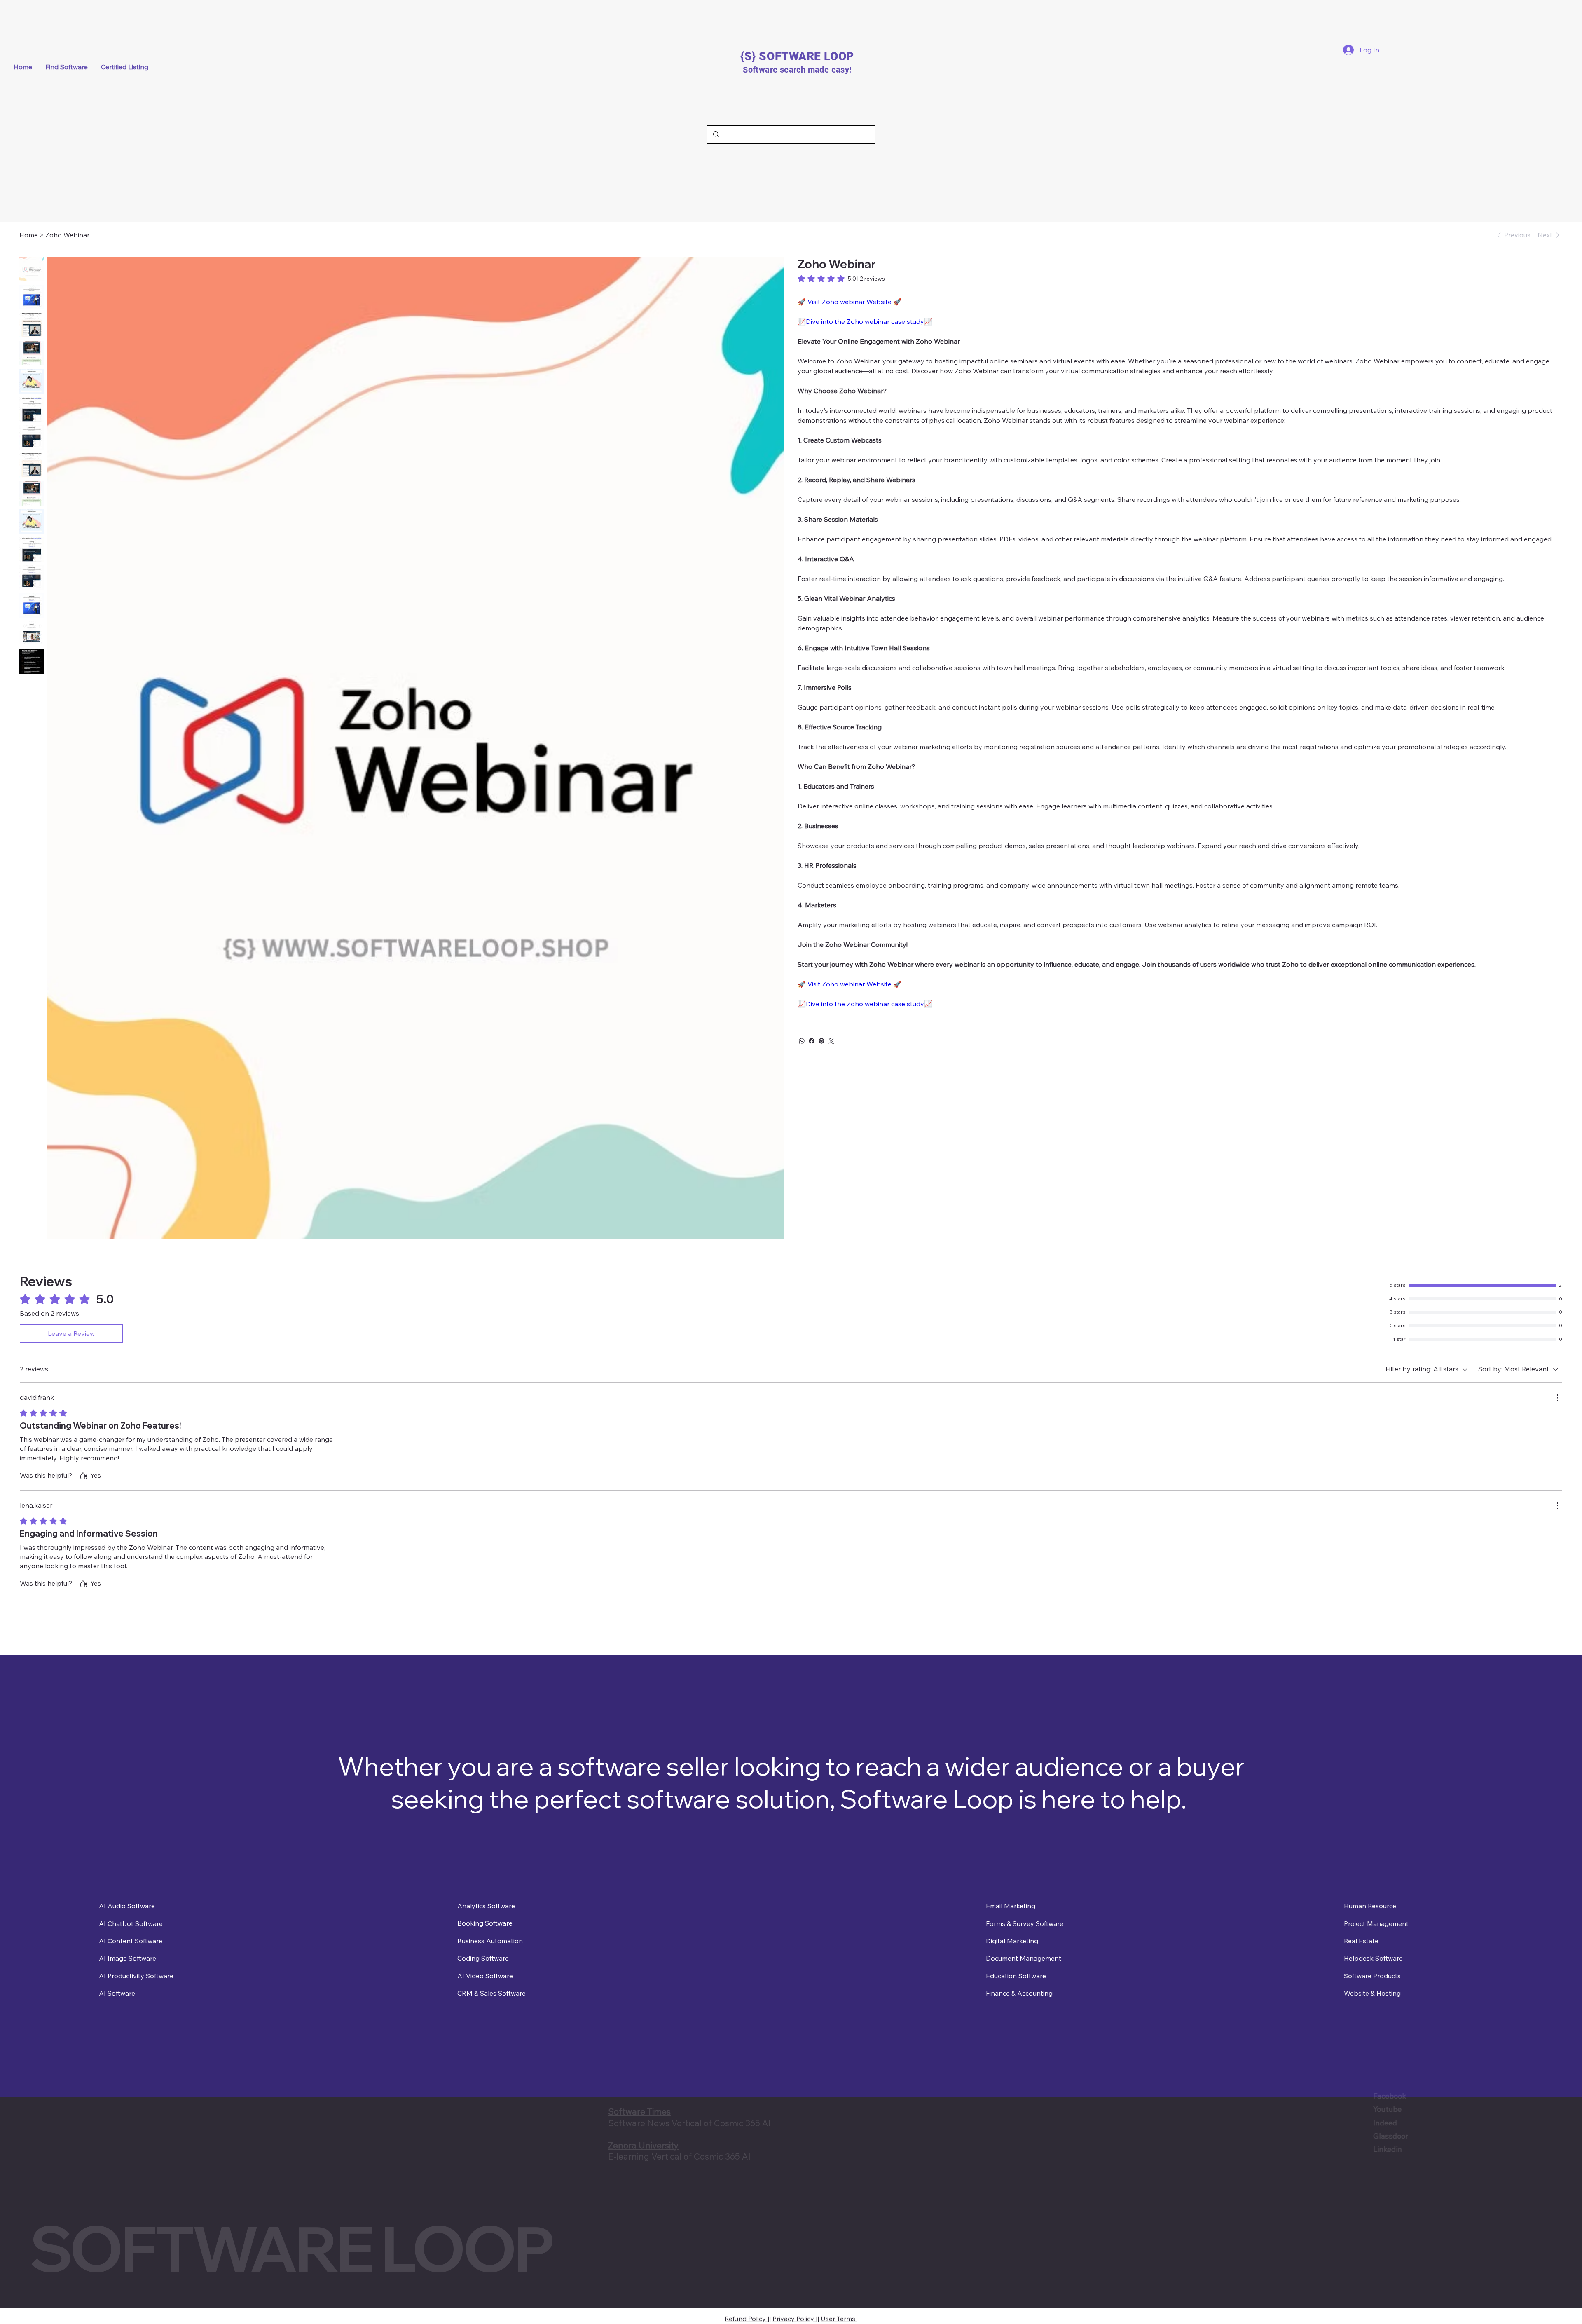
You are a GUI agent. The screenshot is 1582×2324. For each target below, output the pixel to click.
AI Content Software (131, 1941)
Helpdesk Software (1373, 1958)
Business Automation (490, 1941)
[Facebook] (812, 1041)
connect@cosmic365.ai (77, 2127)
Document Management (1024, 1958)
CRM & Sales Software (491, 1993)
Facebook (1203, 2096)
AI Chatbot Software (131, 1923)
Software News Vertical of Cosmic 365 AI (689, 2123)
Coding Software (483, 1958)
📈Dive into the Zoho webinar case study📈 (865, 321)
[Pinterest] (821, 1041)
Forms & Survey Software (1025, 1923)
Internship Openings (72, 2165)
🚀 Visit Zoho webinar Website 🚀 (850, 302)
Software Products (1372, 1976)
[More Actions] (1557, 1398)
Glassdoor (1204, 2136)
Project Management (1376, 1923)
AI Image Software (128, 1958)
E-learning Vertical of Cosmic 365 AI (679, 2156)
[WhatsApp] (802, 1041)
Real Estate (1361, 1941)
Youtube (1200, 2109)
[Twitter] (831, 1041)
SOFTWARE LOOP (291, 2248)
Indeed (1198, 2123)
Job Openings (59, 2179)
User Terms (839, 2313)
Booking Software (485, 1923)
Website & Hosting (1372, 1993)
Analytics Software (486, 1906)
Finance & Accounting (1019, 1993)
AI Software (117, 1993)
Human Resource (1370, 1906)
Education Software (1016, 1976)
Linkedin (1201, 2149)
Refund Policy (746, 2313)
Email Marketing (1011, 1906)
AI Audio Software (127, 1906)
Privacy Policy (794, 2313)
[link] (841, 279)
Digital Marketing (1012, 1941)
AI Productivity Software (136, 1976)
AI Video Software (485, 1976)
